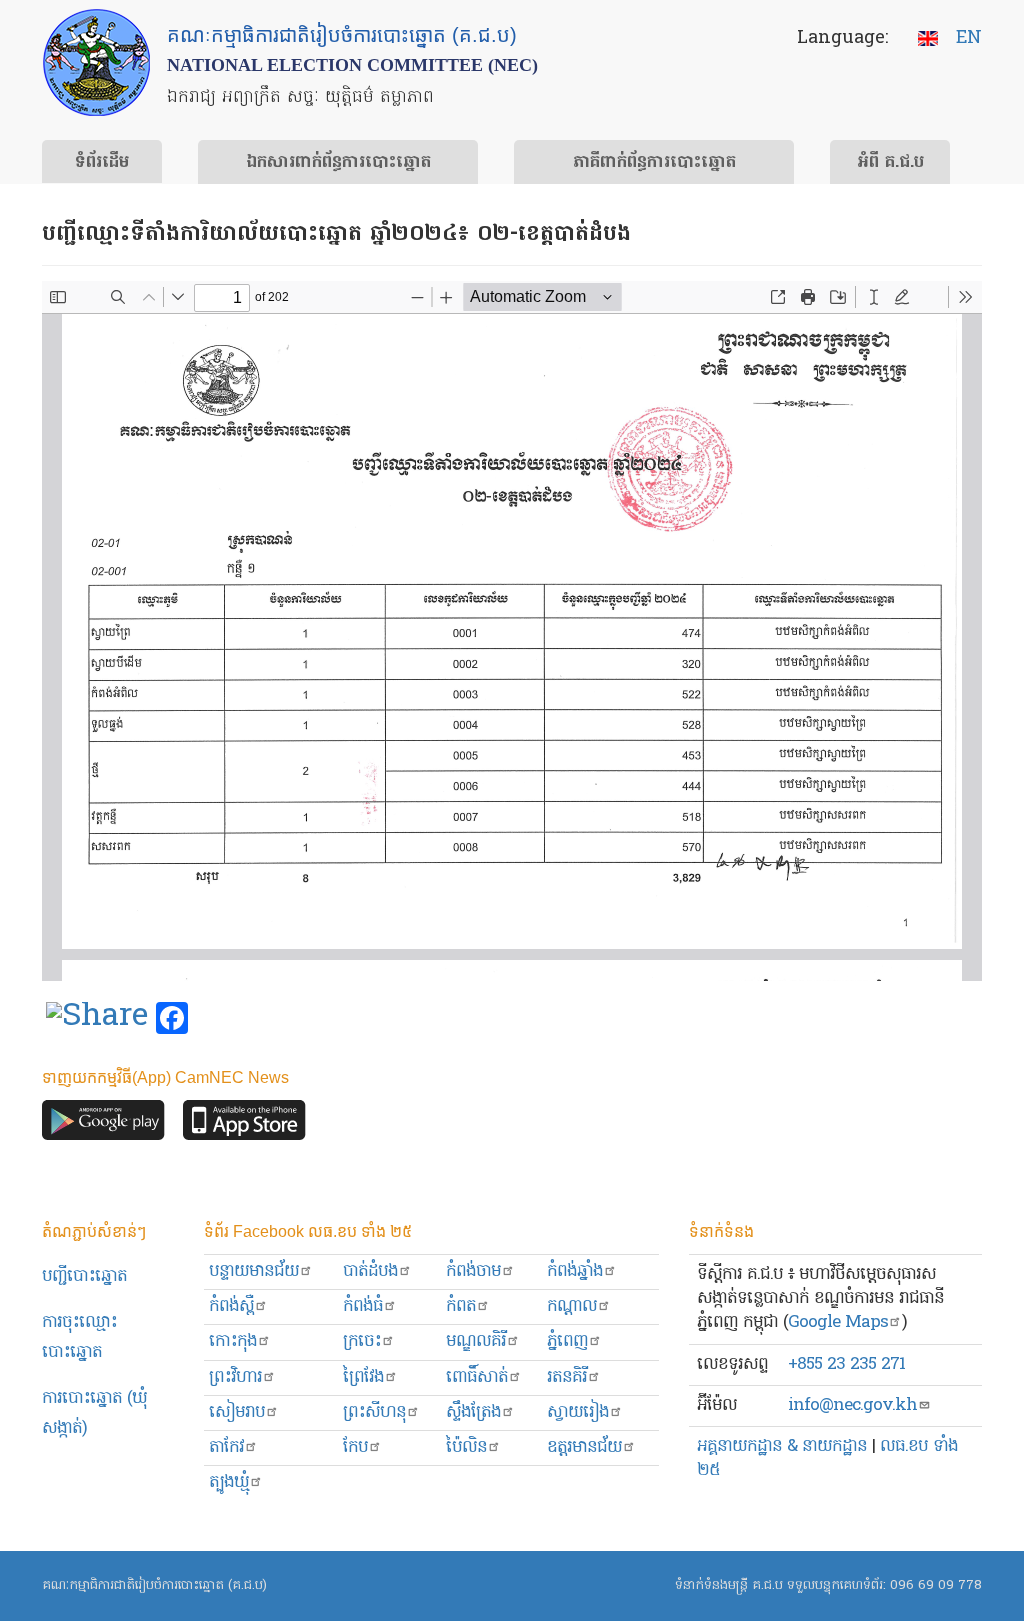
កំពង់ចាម (473, 1271)
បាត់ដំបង (370, 1271)
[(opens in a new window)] (97, 1019)
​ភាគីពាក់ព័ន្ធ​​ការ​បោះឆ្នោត (654, 163)
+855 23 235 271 (846, 1364)
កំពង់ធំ (363, 1306)
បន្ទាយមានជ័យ (254, 1271)
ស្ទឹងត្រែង (473, 1412)
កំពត (461, 1306)
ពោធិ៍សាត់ (477, 1377)
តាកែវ (226, 1447)
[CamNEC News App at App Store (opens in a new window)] (244, 1125)
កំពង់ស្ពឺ (231, 1306)
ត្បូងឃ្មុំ (229, 1482)
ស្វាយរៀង (578, 1412)
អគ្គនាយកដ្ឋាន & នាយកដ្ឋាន (782, 1446)
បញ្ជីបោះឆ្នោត (84, 1276)
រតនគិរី (567, 1377)
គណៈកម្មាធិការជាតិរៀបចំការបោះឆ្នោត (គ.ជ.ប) (154, 1585)
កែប (355, 1447)
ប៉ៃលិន (466, 1447)
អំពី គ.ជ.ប (890, 163)
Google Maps (838, 1322)
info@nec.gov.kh (852, 1405)
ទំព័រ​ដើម (102, 163)
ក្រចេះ (362, 1341)
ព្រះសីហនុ (374, 1412)
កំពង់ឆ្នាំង (575, 1271)
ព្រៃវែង (363, 1377)
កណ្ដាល (572, 1306)
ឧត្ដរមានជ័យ (584, 1447)
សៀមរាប (237, 1412)
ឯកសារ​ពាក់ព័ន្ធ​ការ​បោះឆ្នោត (338, 163)
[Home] (96, 62)
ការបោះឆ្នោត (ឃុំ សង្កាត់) (94, 1413)
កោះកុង (233, 1341)
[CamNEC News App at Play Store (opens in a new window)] (103, 1125)
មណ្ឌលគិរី (476, 1341)
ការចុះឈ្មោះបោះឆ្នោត (79, 1337)
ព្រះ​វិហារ (235, 1377)
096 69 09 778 (936, 1585)
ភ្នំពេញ (567, 1341)
